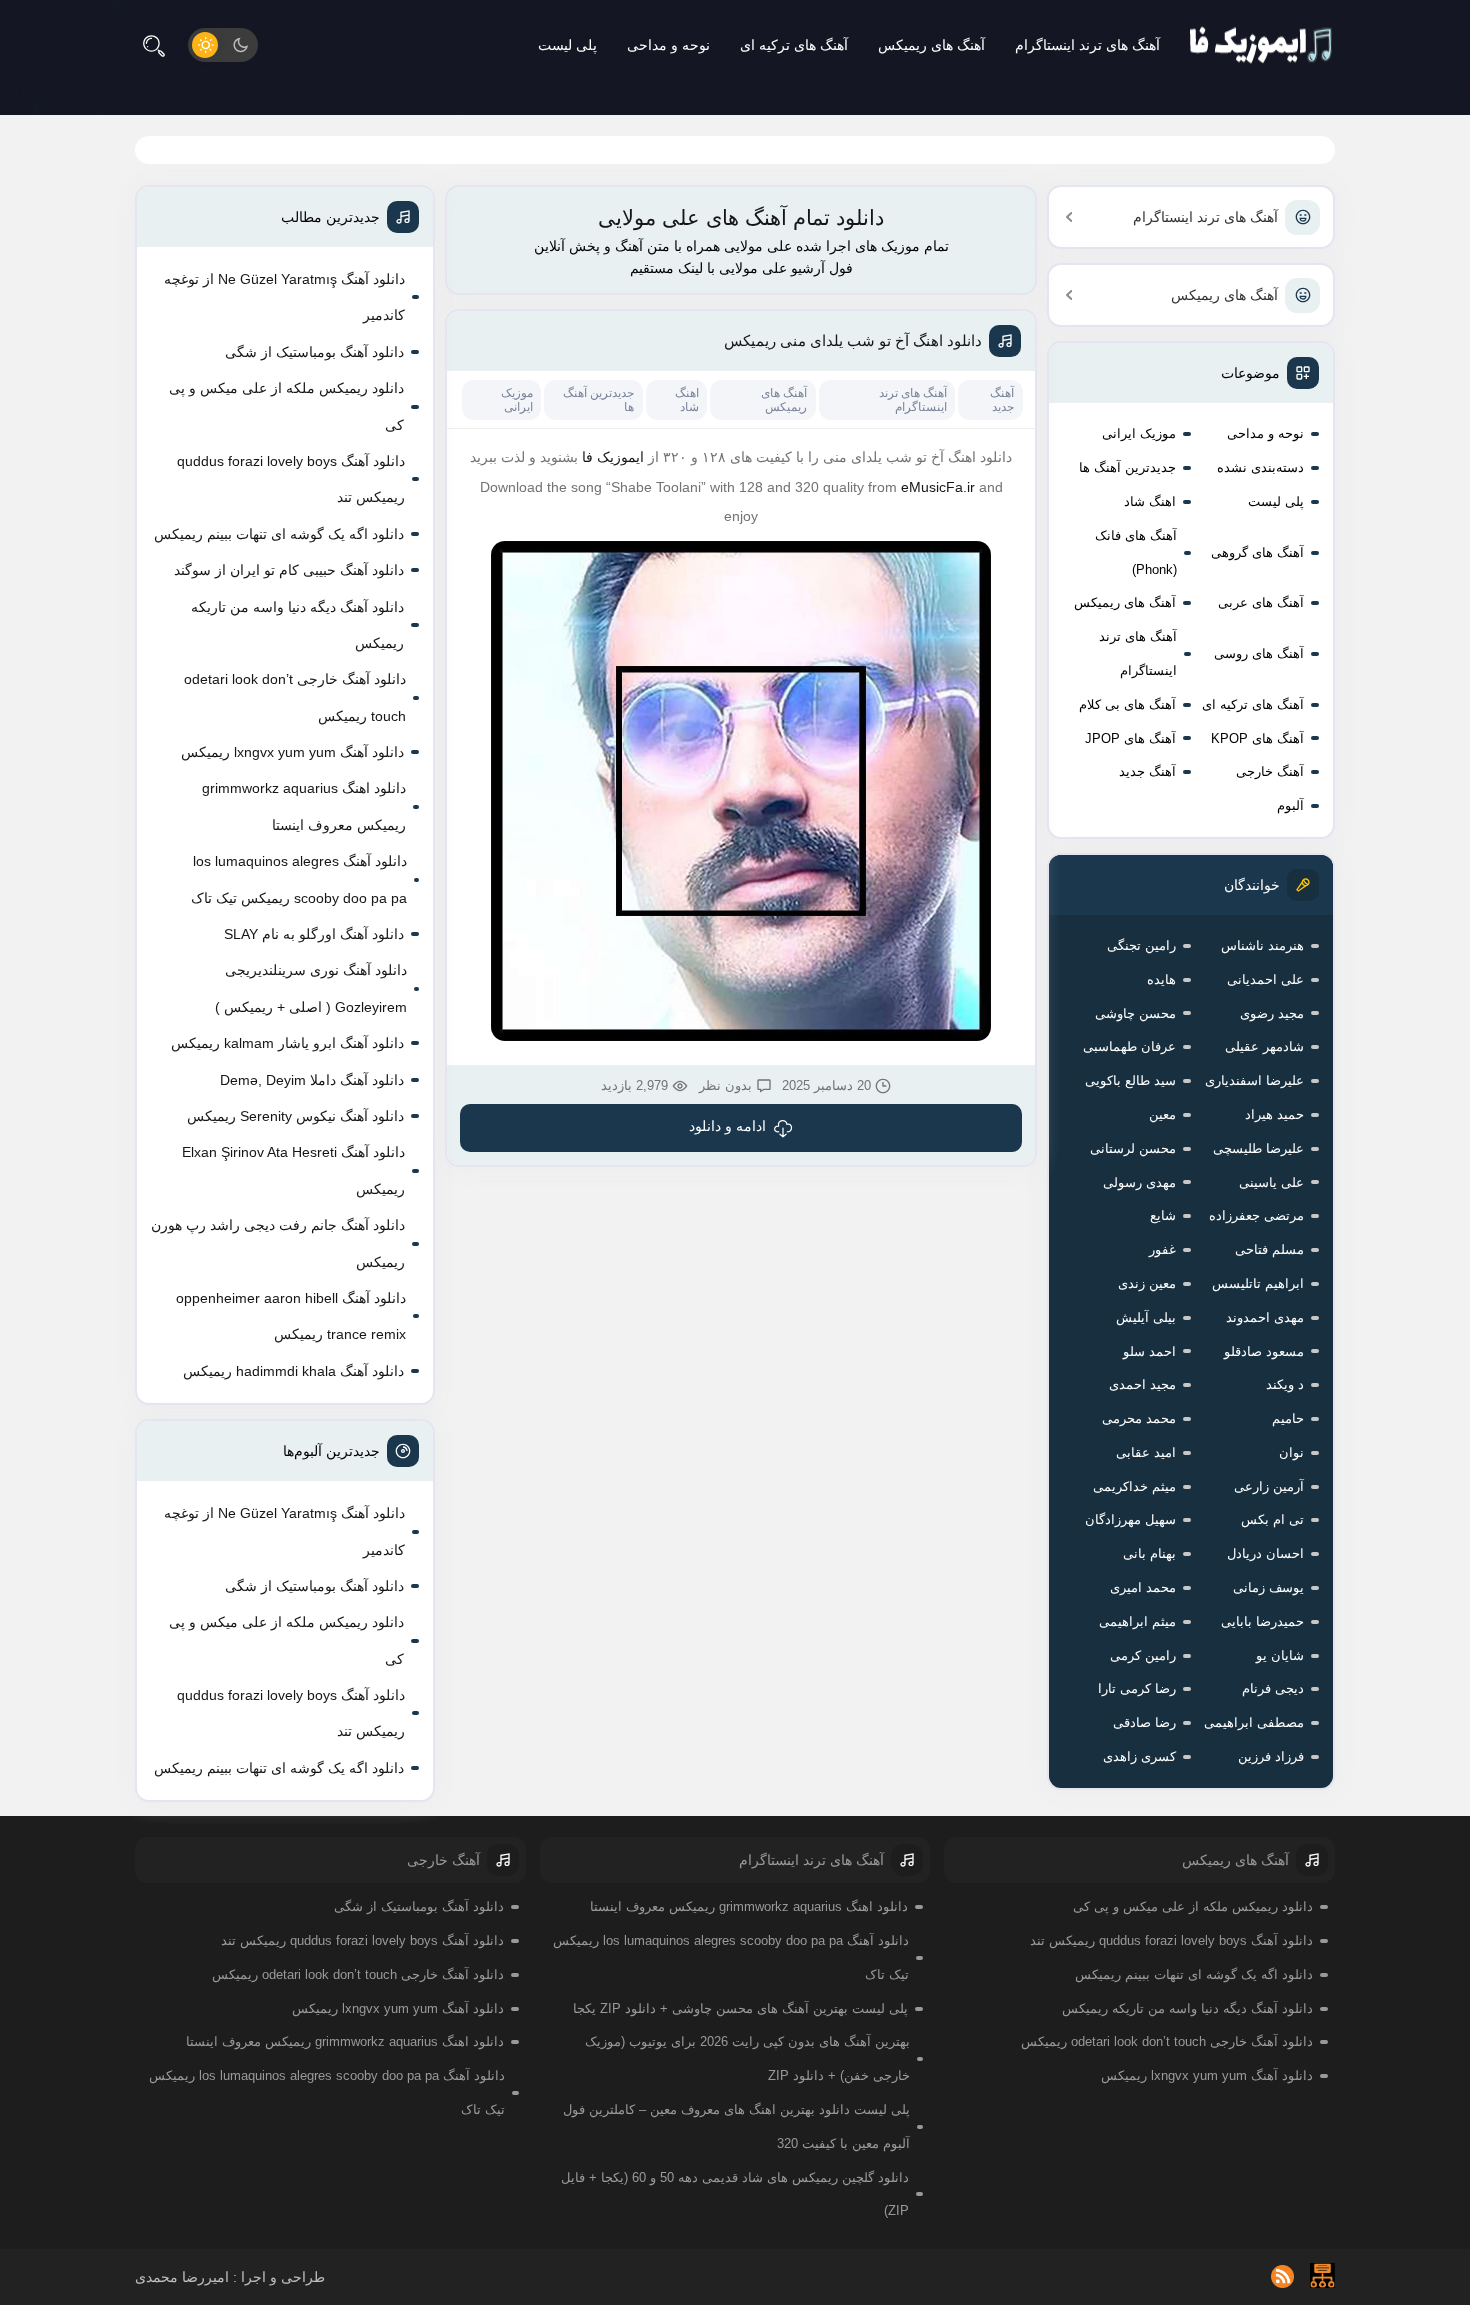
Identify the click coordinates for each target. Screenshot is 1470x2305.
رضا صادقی (1144, 1722)
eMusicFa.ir (938, 487)
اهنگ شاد (1150, 501)
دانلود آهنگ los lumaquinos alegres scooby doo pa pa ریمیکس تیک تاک (299, 879)
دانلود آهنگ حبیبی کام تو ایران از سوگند (289, 570)
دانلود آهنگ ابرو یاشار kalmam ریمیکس (287, 1043)
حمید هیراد (1274, 1114)
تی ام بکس (1272, 1519)
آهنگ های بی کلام (1127, 704)
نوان (1291, 1452)
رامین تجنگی (1141, 945)
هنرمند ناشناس (1262, 945)
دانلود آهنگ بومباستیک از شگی (314, 352)
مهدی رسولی (1139, 1182)
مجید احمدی (1142, 1384)
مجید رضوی (1272, 1013)
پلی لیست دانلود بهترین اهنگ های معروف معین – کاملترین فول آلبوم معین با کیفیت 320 (736, 2126)
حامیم (1288, 1418)
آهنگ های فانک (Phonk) (1136, 552)
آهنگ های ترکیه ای (794, 45)
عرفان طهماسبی (1129, 1046)
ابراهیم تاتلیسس (1258, 1283)
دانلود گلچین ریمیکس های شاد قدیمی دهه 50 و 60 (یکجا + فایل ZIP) (735, 2194)
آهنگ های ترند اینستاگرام (1087, 45)
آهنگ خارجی (1270, 771)
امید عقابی (1146, 1452)
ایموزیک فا (613, 457)
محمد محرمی (1139, 1418)
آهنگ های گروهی (1257, 552)
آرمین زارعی (1269, 1486)
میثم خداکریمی (1134, 1486)
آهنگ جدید (1147, 771)
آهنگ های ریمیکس (931, 45)
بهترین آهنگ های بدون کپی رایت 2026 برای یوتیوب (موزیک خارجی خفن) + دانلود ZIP (747, 2058)
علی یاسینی (1271, 1182)
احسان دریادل (1265, 1553)
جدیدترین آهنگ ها (1127, 467)
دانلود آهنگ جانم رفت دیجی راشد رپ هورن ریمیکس (278, 1243)
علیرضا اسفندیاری (1254, 1080)
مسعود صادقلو (1264, 1351)
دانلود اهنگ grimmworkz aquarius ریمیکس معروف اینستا (304, 806)
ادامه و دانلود (727, 1126)
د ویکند (1285, 1384)
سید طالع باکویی (1130, 1080)
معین (1162, 1114)
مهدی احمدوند (1265, 1317)
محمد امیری (1143, 1587)
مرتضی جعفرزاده (1256, 1215)
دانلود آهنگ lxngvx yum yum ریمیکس (292, 752)
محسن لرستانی (1133, 1148)
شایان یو (1280, 1655)
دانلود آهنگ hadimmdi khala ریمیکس (293, 1371)
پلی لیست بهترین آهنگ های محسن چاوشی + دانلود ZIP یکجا (740, 2008)
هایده (1161, 979)
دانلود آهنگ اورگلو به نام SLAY (314, 934)
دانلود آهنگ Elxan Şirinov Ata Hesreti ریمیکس (293, 1170)
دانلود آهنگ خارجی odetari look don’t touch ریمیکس (295, 697)
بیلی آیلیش (1146, 1317)
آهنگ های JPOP (1130, 738)
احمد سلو (1149, 1351)
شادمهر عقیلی (1264, 1046)
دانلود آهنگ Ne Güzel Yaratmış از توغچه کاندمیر (284, 297)
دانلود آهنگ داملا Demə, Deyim (312, 1080)
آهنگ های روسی (1259, 653)
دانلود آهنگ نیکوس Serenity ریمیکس (295, 1116)
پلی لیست (567, 45)
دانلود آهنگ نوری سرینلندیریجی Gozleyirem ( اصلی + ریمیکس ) (311, 988)
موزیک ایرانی (1139, 433)
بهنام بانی (1149, 1553)
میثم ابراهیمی (1137, 1621)
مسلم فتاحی (1269, 1249)
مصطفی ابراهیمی (1254, 1722)
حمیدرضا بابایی (1262, 1621)
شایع (1163, 1215)
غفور (1162, 1249)
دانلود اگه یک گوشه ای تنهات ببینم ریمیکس (279, 534)
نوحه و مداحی (668, 45)
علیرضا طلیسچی (1258, 1148)
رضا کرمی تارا (1137, 1688)
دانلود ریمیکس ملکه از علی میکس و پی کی (286, 406)
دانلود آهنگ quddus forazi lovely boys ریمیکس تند (291, 479)
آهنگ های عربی (1261, 602)
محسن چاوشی (1135, 1013)
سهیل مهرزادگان (1130, 1519)
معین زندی (1147, 1283)
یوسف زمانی (1268, 1587)
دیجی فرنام (1273, 1688)
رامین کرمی (1143, 1655)
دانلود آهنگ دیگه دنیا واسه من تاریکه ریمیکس (297, 625)
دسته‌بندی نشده (1260, 467)
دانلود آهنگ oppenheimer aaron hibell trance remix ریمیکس (291, 1316)
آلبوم (1290, 805)
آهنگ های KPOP (1257, 738)
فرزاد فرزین (1271, 1756)
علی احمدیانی (1265, 979)
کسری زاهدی (1139, 1756)
